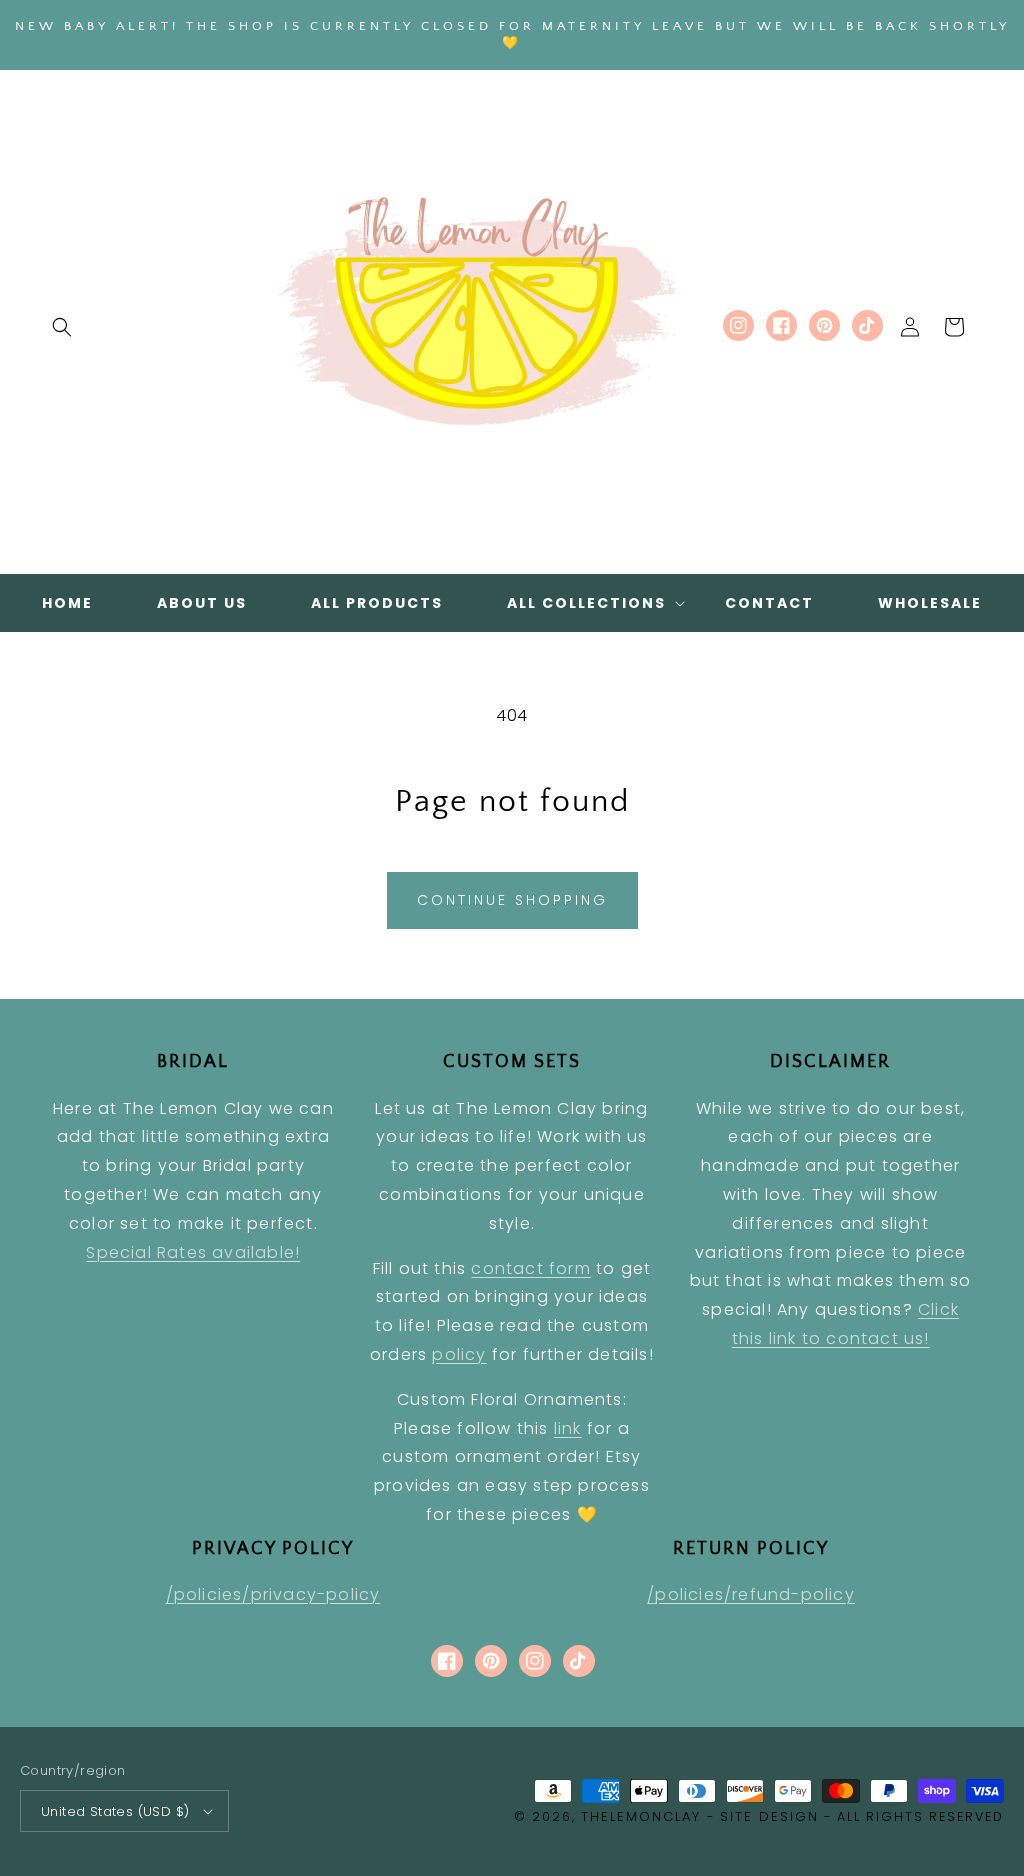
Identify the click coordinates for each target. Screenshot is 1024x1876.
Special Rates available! (193, 1252)
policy (459, 1354)
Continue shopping (512, 900)
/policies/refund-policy (751, 1594)
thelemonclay (641, 1816)
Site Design (769, 1816)
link (568, 1428)
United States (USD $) (115, 1811)
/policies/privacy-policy (273, 1594)
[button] (62, 327)
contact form (530, 1268)
